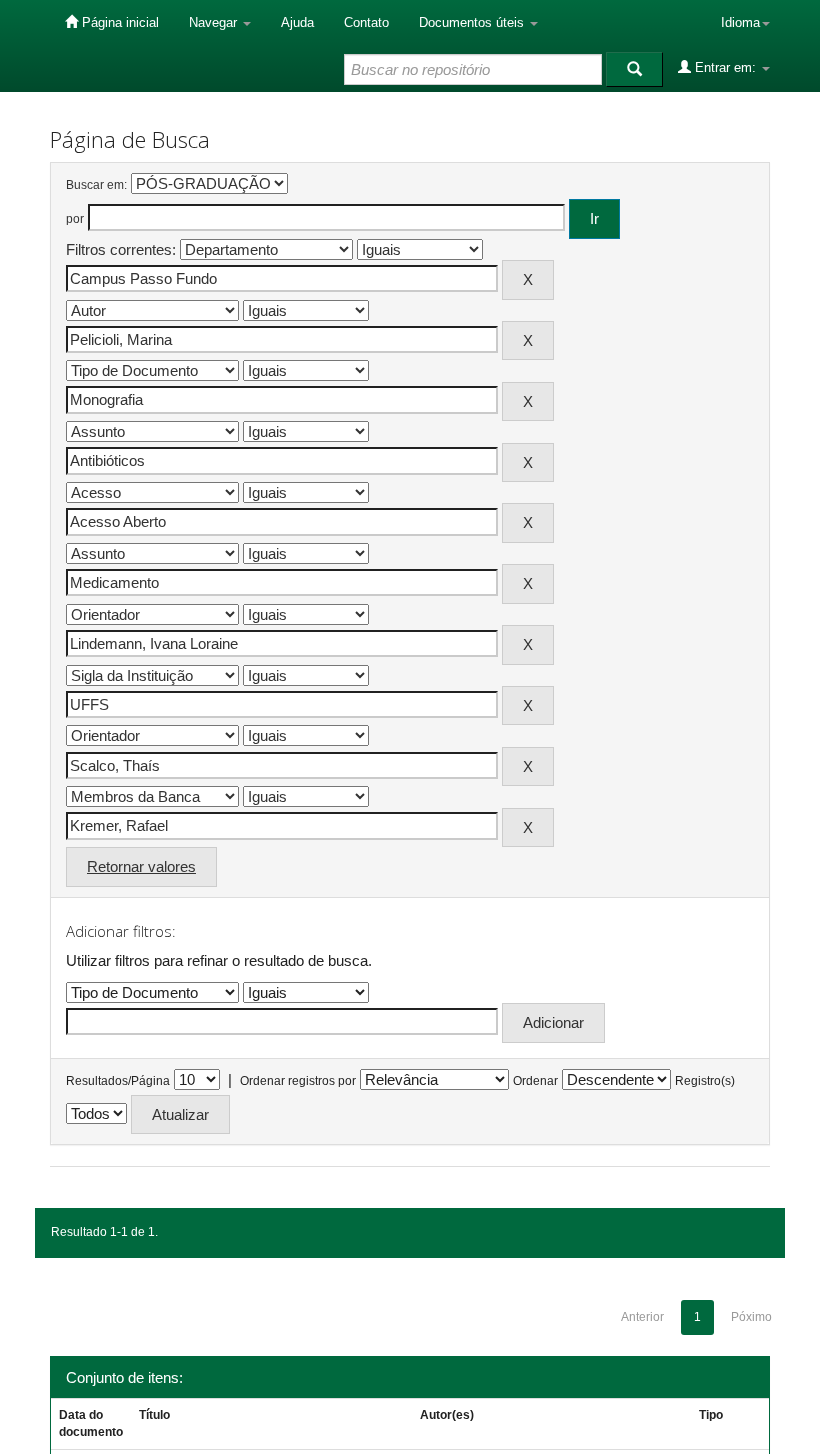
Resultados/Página (118, 1081)
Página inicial (118, 22)
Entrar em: (725, 67)
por (75, 219)
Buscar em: (96, 185)
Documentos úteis (473, 22)
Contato (366, 22)
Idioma (740, 22)
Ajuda (297, 22)
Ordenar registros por (298, 1081)
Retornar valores (141, 866)
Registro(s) (705, 1081)
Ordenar (535, 1081)
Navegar (215, 22)
